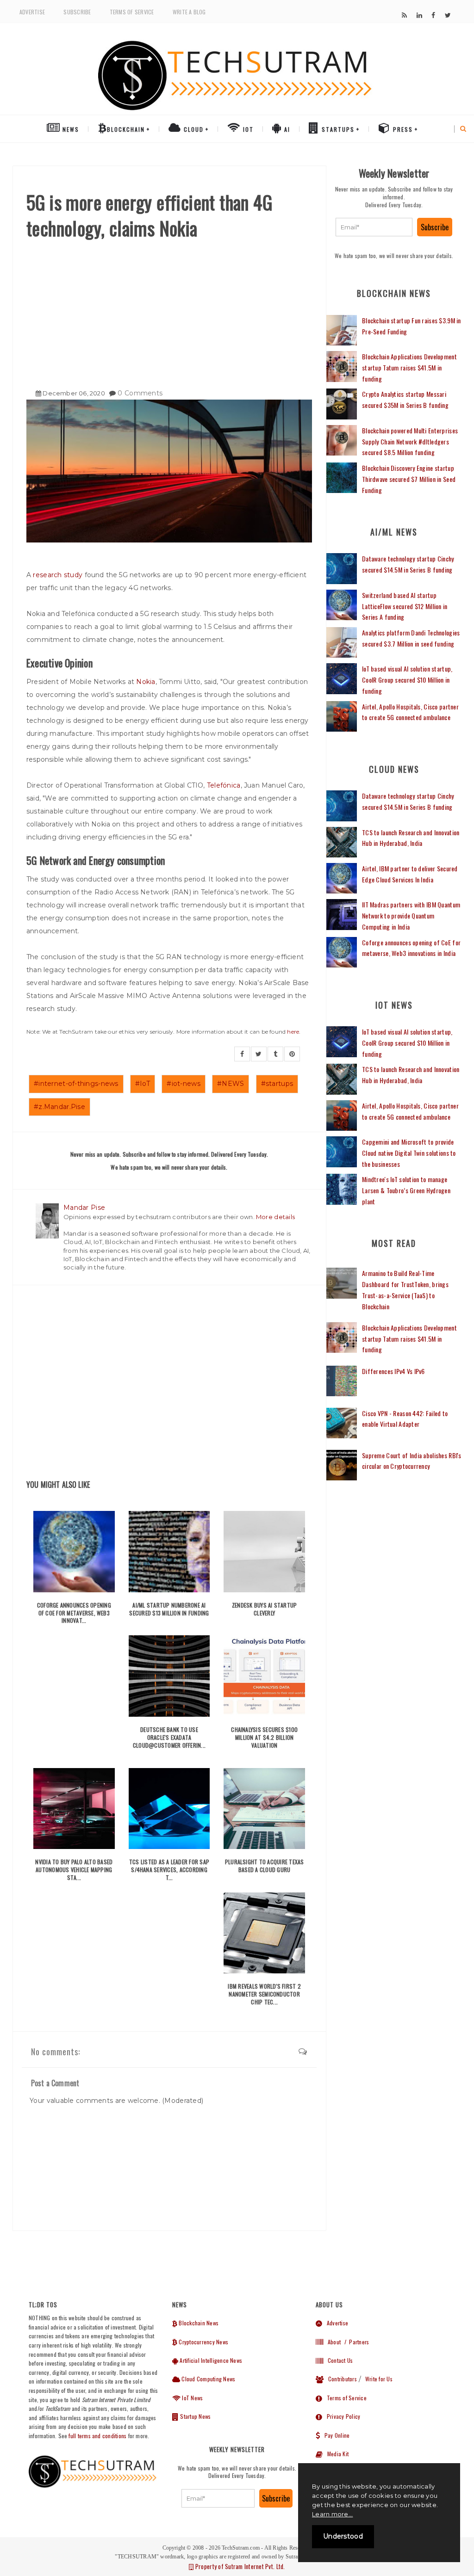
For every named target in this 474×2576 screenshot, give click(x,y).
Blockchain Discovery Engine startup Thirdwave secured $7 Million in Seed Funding (409, 479)
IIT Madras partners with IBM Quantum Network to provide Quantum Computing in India (411, 915)
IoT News (192, 2398)
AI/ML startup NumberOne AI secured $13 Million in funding (169, 1609)
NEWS (70, 129)
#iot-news (184, 1084)
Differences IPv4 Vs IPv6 (393, 1371)
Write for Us (379, 2379)
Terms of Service (132, 12)
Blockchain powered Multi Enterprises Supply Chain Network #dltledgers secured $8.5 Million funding (410, 441)
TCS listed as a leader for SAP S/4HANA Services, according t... (169, 1870)
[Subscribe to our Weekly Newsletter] (374, 227)
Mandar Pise (84, 1208)
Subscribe (77, 12)
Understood (343, 2536)
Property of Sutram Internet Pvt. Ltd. (239, 2566)
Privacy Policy (341, 2416)
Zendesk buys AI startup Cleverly (265, 1609)
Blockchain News (198, 2323)
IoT (247, 129)
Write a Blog (189, 12)
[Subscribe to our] (404, 15)
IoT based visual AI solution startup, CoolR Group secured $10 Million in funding (407, 680)
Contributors (340, 2379)
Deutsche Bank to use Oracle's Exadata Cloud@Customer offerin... (169, 1737)
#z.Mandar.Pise (59, 1107)
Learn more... (332, 2514)
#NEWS (231, 1084)
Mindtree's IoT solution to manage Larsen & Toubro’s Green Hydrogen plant (406, 1190)
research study (58, 575)
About (332, 2342)
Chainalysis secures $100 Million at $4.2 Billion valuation (264, 1737)
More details (275, 1217)
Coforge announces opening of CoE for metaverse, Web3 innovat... (74, 1613)
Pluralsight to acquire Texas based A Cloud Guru (265, 1866)
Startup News (195, 2416)
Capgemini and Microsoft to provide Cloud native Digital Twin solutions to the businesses (409, 1153)
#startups (277, 1084)
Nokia (146, 682)
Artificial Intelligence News (210, 2360)
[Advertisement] (169, 310)
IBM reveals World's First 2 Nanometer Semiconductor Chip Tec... (264, 1994)
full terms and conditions (97, 2436)
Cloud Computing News (208, 2379)
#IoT (143, 1084)
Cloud (193, 129)
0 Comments (140, 393)
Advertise (32, 12)
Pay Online (335, 2435)
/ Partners (356, 2342)
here (293, 1032)
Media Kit (336, 2454)
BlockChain (126, 129)
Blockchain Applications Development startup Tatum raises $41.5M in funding (409, 367)
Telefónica (224, 785)
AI (286, 129)
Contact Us (338, 2360)
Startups (337, 129)
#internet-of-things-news (76, 1084)
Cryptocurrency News (203, 2342)
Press (402, 129)
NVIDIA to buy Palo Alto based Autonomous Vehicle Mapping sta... (74, 1870)
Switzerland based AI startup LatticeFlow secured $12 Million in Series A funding (405, 606)
